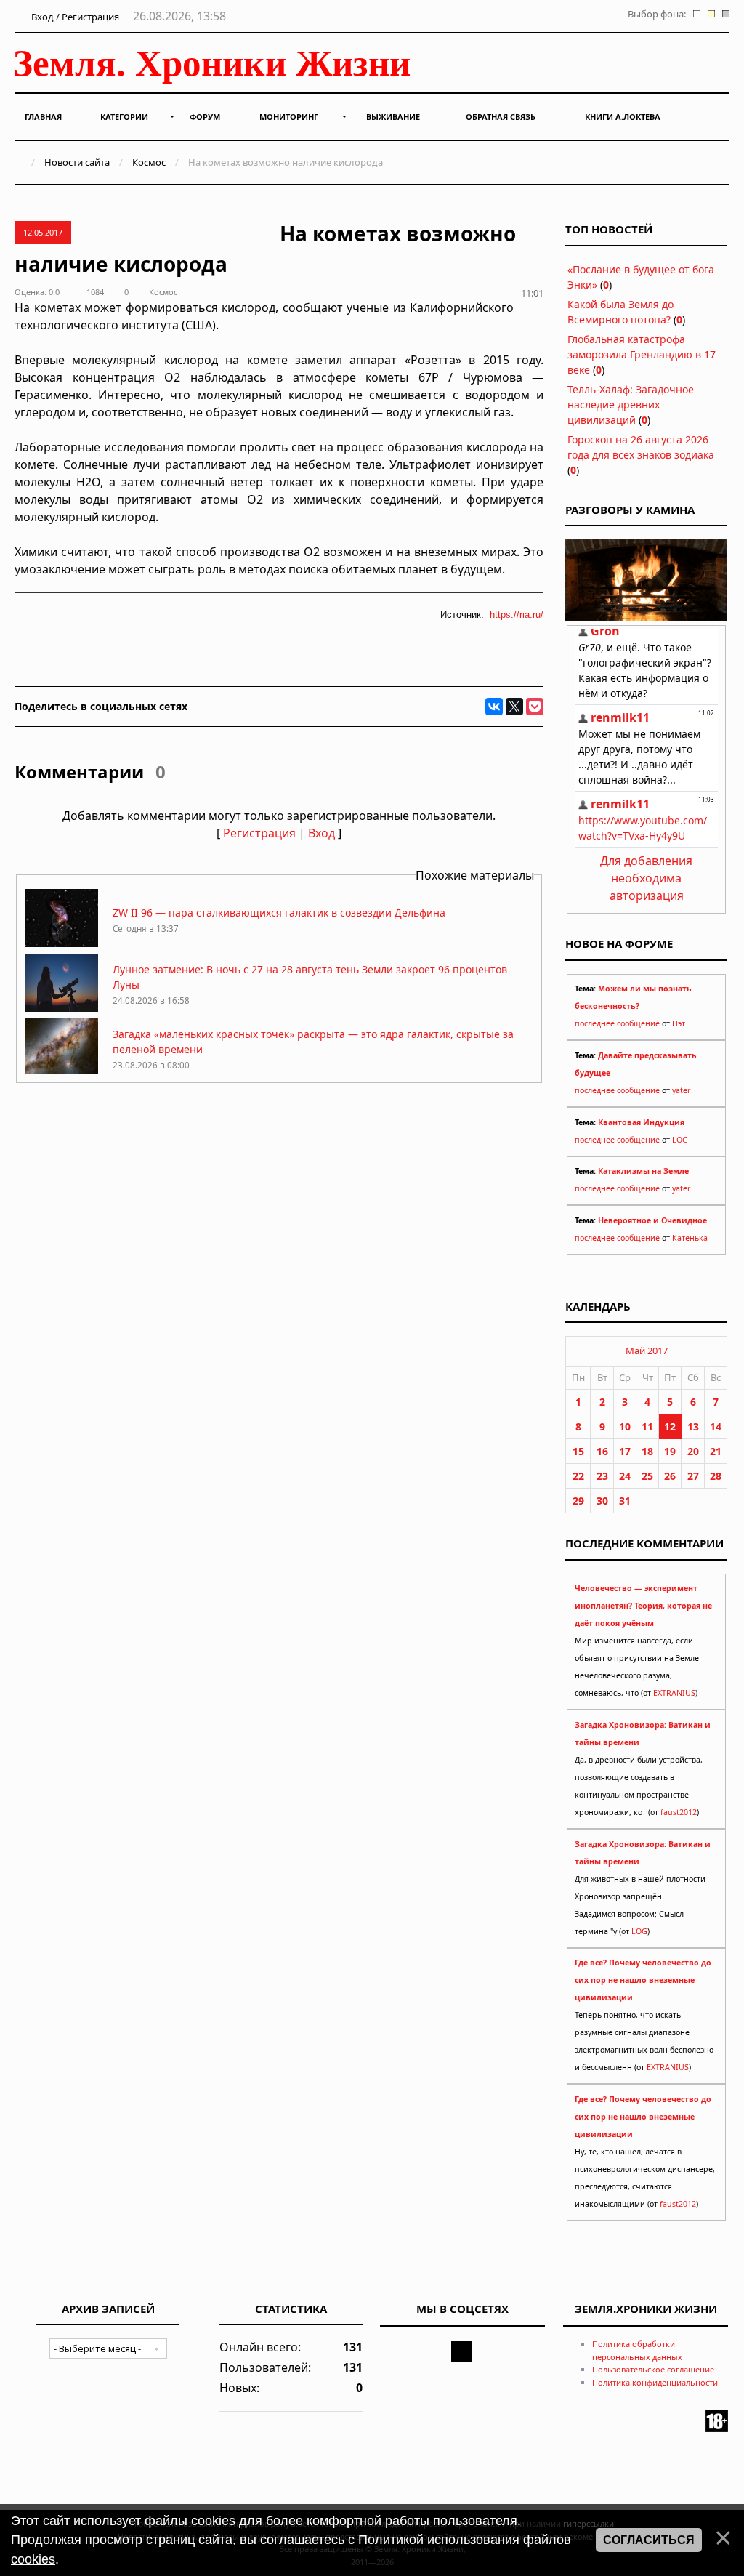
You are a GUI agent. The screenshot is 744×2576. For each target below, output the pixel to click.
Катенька (690, 1238)
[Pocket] (535, 707)
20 (693, 1451)
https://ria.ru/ (517, 615)
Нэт (679, 1023)
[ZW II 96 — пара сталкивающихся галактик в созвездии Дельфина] (62, 943)
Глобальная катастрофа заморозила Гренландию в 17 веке (642, 354)
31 (625, 1501)
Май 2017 (647, 1351)
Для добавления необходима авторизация (646, 878)
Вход (322, 833)
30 (602, 1501)
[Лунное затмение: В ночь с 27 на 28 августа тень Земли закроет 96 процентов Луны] (62, 1008)
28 (716, 1476)
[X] (514, 707)
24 (625, 1476)
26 (670, 1476)
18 (647, 1451)
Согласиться (649, 2540)
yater (681, 1090)
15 (578, 1451)
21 (716, 1451)
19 (670, 1451)
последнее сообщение (617, 1023)
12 (670, 1426)
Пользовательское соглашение (653, 2369)
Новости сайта (77, 162)
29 (578, 1501)
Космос (149, 162)
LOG (680, 1140)
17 (625, 1451)
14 (716, 1426)
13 (693, 1426)
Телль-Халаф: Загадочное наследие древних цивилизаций (631, 404)
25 (647, 1476)
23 (602, 1476)
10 (625, 1426)
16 (602, 1451)
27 (693, 1476)
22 (578, 1476)
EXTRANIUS (674, 1693)
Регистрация (259, 833)
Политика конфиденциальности (655, 2382)
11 (647, 1426)
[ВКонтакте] (494, 707)
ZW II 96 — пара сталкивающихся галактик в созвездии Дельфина (279, 913)
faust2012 (679, 1812)
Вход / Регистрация (74, 17)
